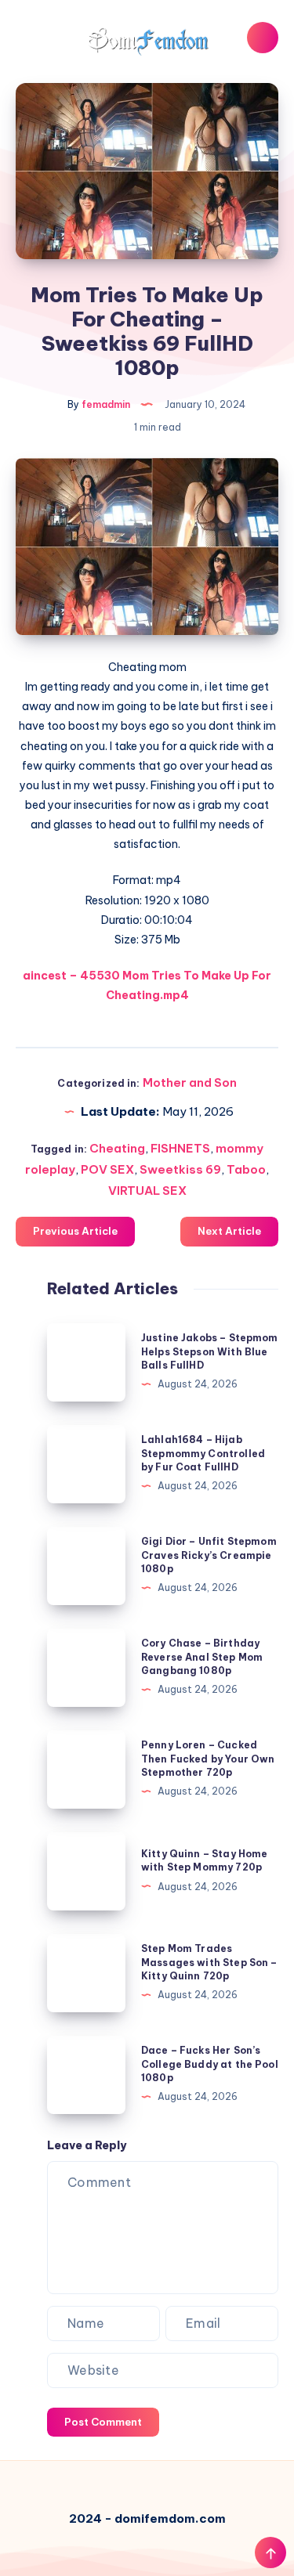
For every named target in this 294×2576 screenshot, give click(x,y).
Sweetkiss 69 (180, 1169)
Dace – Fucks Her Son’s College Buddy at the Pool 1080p (210, 2064)
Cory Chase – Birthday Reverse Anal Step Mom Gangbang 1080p (202, 1657)
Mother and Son (190, 1082)
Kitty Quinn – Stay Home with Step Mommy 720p (204, 1860)
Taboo (246, 1169)
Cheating (117, 1148)
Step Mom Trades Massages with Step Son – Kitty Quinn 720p (209, 1962)
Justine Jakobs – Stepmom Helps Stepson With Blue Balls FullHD (210, 1351)
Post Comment (103, 2422)
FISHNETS (180, 1148)
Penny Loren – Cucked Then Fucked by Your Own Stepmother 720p (208, 1759)
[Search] (263, 38)
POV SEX (107, 1169)
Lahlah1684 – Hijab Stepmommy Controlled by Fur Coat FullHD (203, 1453)
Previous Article (75, 1231)
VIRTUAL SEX (147, 1191)
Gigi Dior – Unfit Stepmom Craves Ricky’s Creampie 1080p (209, 1555)
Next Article (229, 1231)
